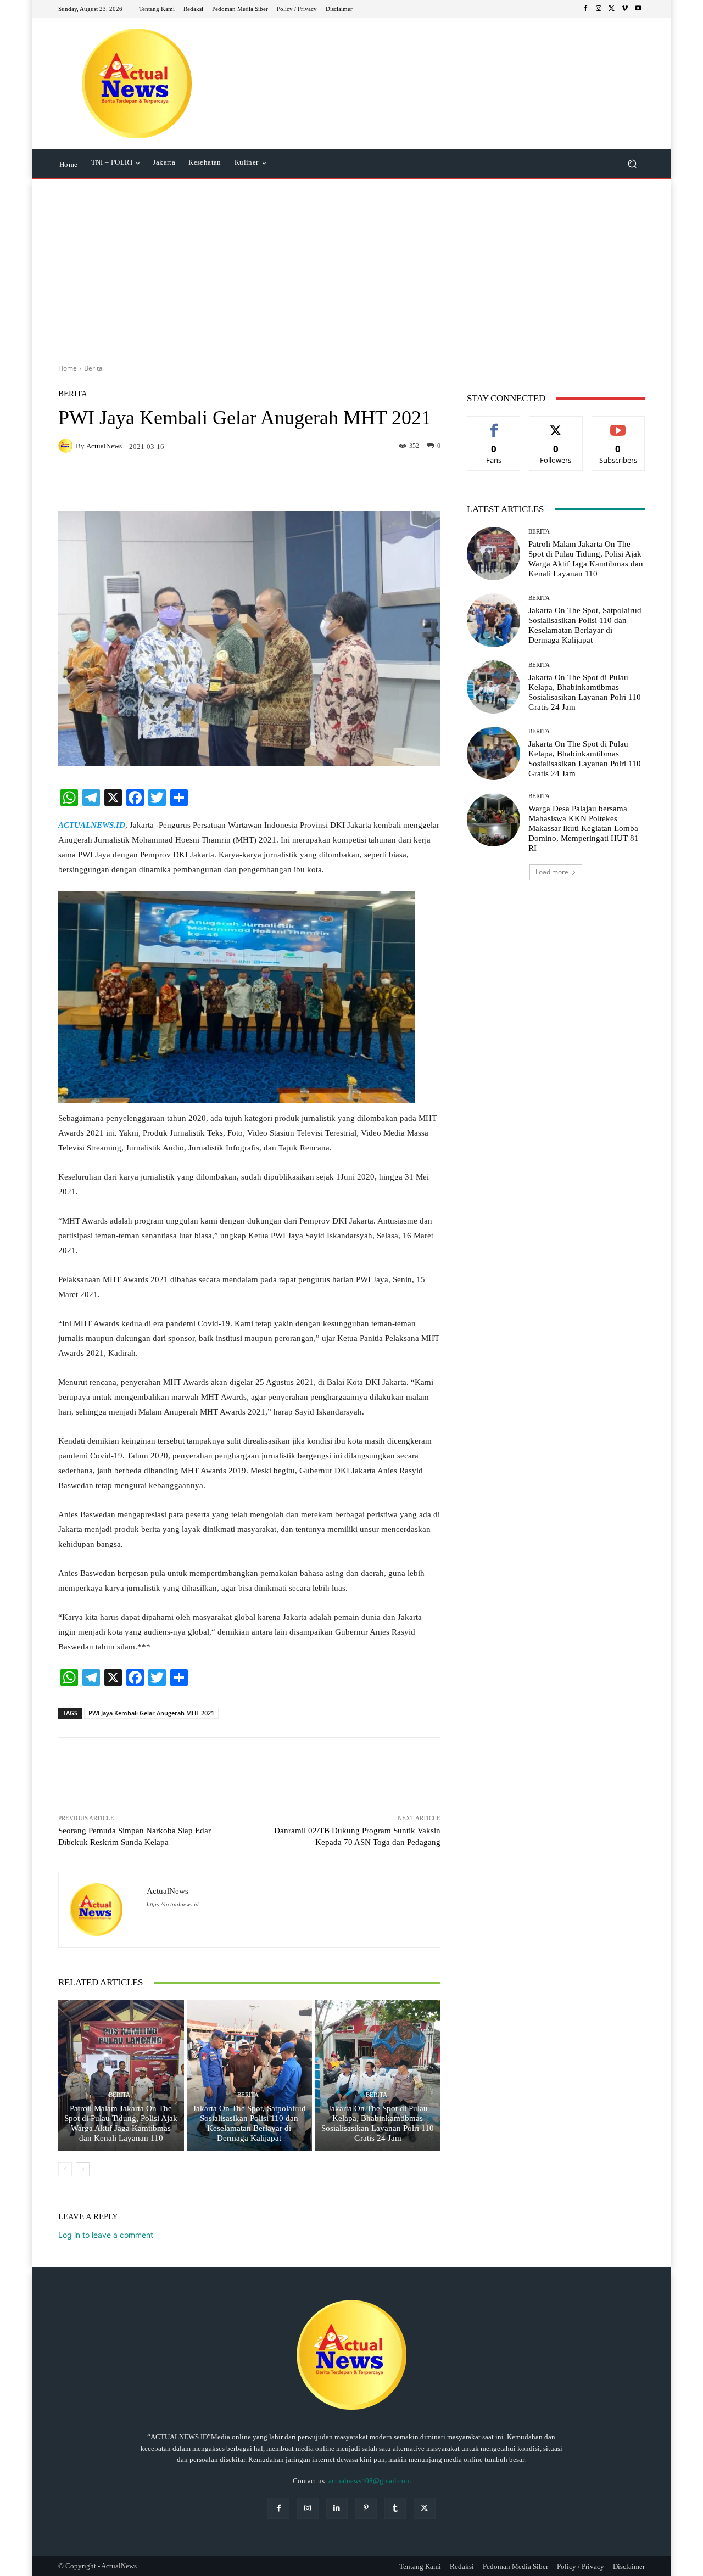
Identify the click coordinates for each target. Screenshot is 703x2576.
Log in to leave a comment (106, 2235)
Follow (556, 425)
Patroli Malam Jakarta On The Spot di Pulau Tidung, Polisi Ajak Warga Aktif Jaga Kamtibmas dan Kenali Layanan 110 (121, 2123)
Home (68, 368)
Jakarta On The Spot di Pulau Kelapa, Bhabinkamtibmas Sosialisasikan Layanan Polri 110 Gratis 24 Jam (378, 2123)
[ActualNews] (67, 446)
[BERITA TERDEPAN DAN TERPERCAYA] (137, 83)
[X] (612, 9)
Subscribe (618, 425)
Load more (552, 872)
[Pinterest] (366, 2508)
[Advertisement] (351, 267)
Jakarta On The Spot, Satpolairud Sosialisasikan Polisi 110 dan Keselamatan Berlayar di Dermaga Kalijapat (249, 2123)
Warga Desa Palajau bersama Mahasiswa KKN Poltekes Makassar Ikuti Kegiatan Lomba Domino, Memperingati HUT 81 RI (584, 828)
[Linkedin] (337, 2508)
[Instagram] (599, 9)
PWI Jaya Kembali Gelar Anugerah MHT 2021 (151, 1713)
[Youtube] (638, 9)
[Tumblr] (395, 2508)
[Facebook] (585, 9)
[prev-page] (65, 2169)
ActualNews (104, 446)
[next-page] (83, 2169)
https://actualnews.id (173, 1904)
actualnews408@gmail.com (370, 2481)
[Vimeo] (625, 9)
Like (494, 425)
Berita (93, 368)
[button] (632, 164)
